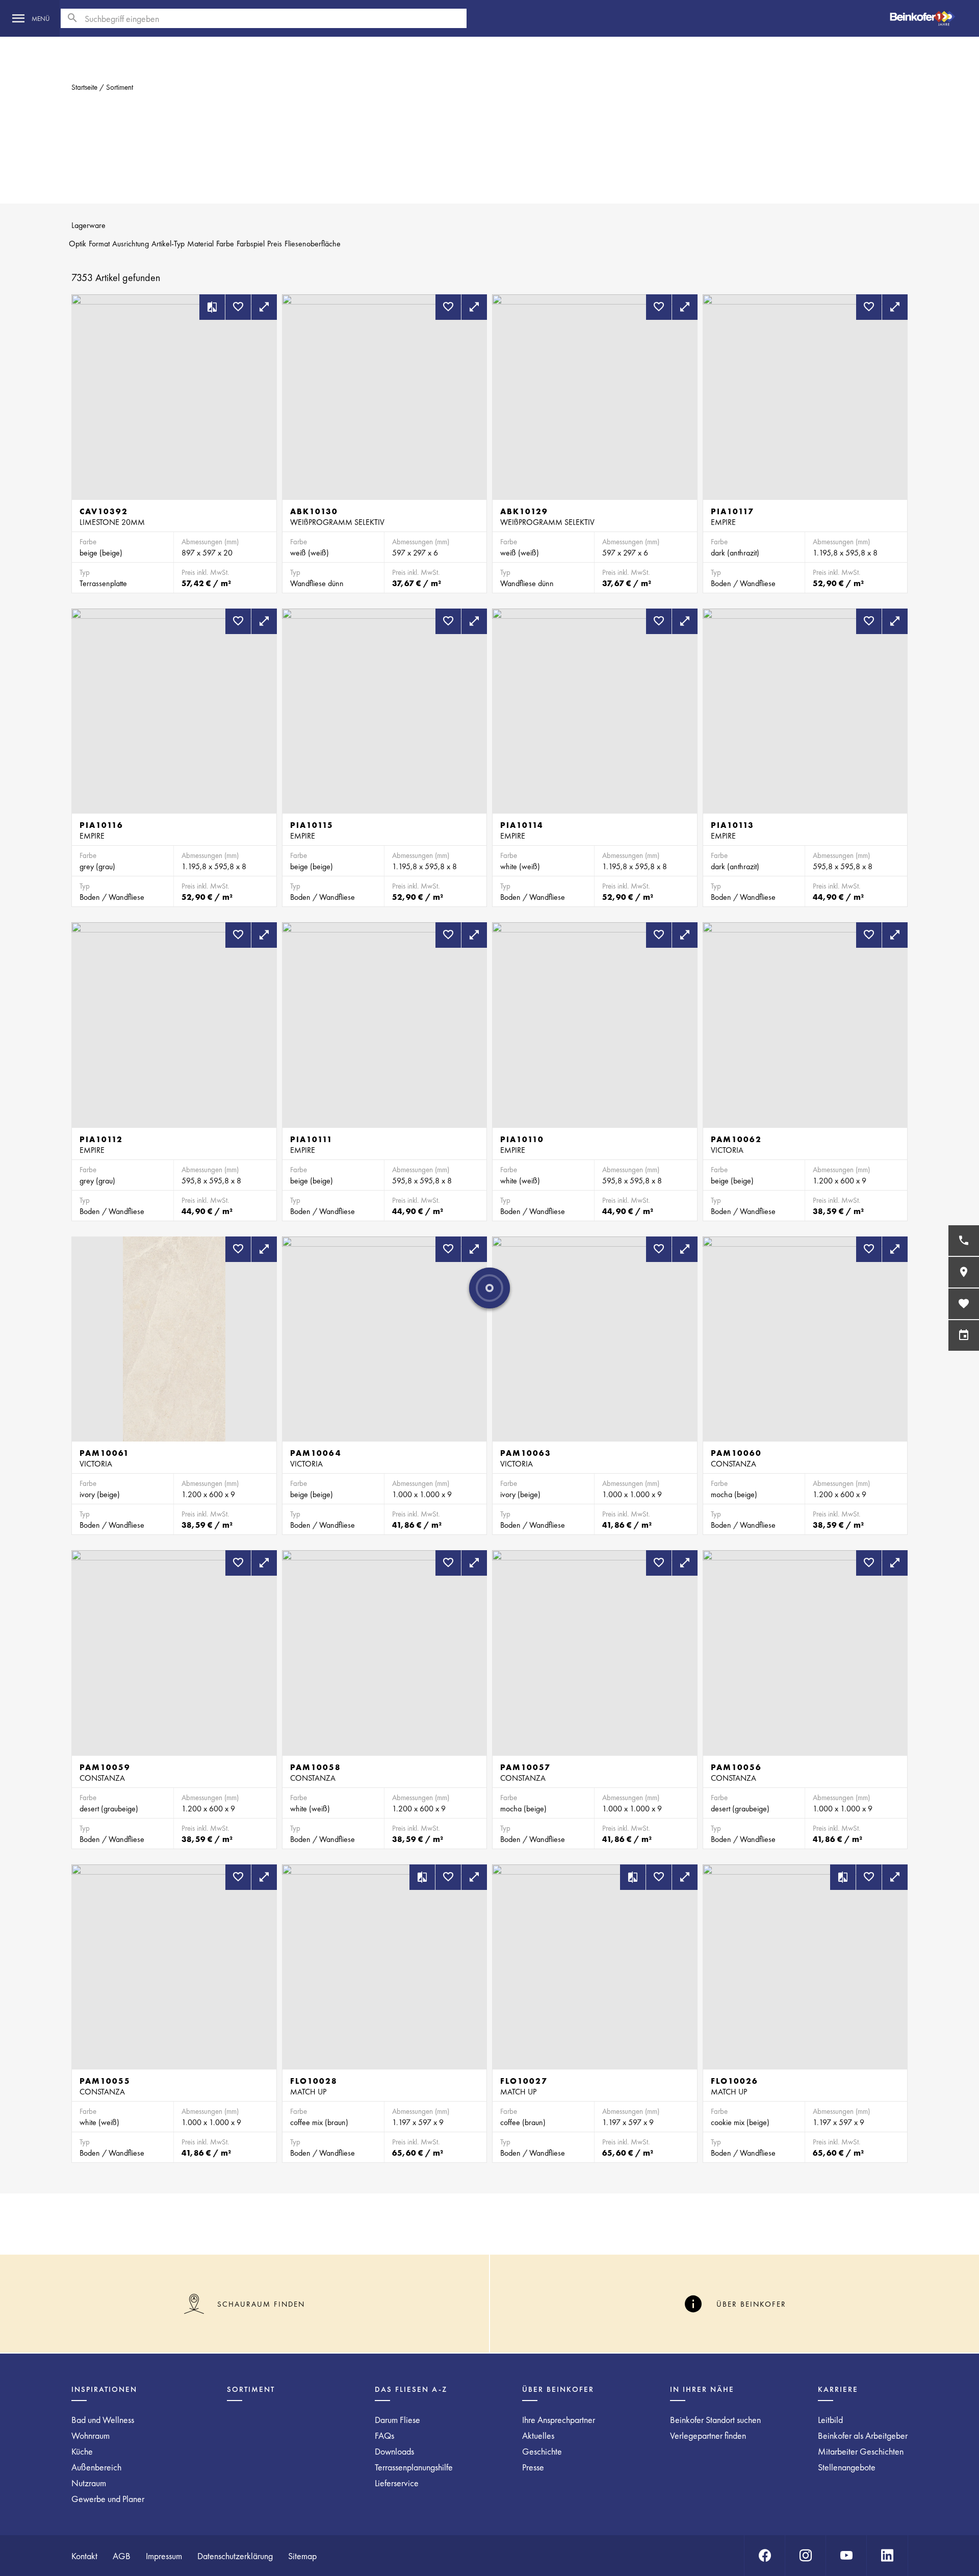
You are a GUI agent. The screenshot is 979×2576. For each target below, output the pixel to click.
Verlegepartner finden (708, 2435)
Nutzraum (89, 2483)
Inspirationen (104, 2389)
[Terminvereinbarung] (964, 1335)
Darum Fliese (397, 2420)
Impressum (164, 2556)
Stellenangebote (847, 2467)
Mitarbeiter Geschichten (861, 2451)
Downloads (394, 2451)
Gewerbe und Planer (108, 2499)
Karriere (838, 2389)
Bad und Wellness (103, 2420)
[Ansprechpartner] (964, 1241)
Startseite (84, 87)
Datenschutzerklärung (235, 2556)
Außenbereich (96, 2467)
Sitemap (302, 2556)
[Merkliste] (964, 1304)
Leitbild (830, 2420)
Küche (82, 2451)
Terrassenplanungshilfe (414, 2467)
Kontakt (84, 2556)
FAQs (384, 2435)
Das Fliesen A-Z (411, 2389)
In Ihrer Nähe (702, 2389)
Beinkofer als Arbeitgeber (863, 2435)
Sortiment (120, 87)
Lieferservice (397, 2483)
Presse (533, 2467)
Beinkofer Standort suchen (715, 2420)
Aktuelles (538, 2435)
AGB (122, 2556)
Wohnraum (91, 2435)
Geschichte (542, 2451)
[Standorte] (964, 1272)
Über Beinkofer (558, 2389)
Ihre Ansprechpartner (559, 2420)
